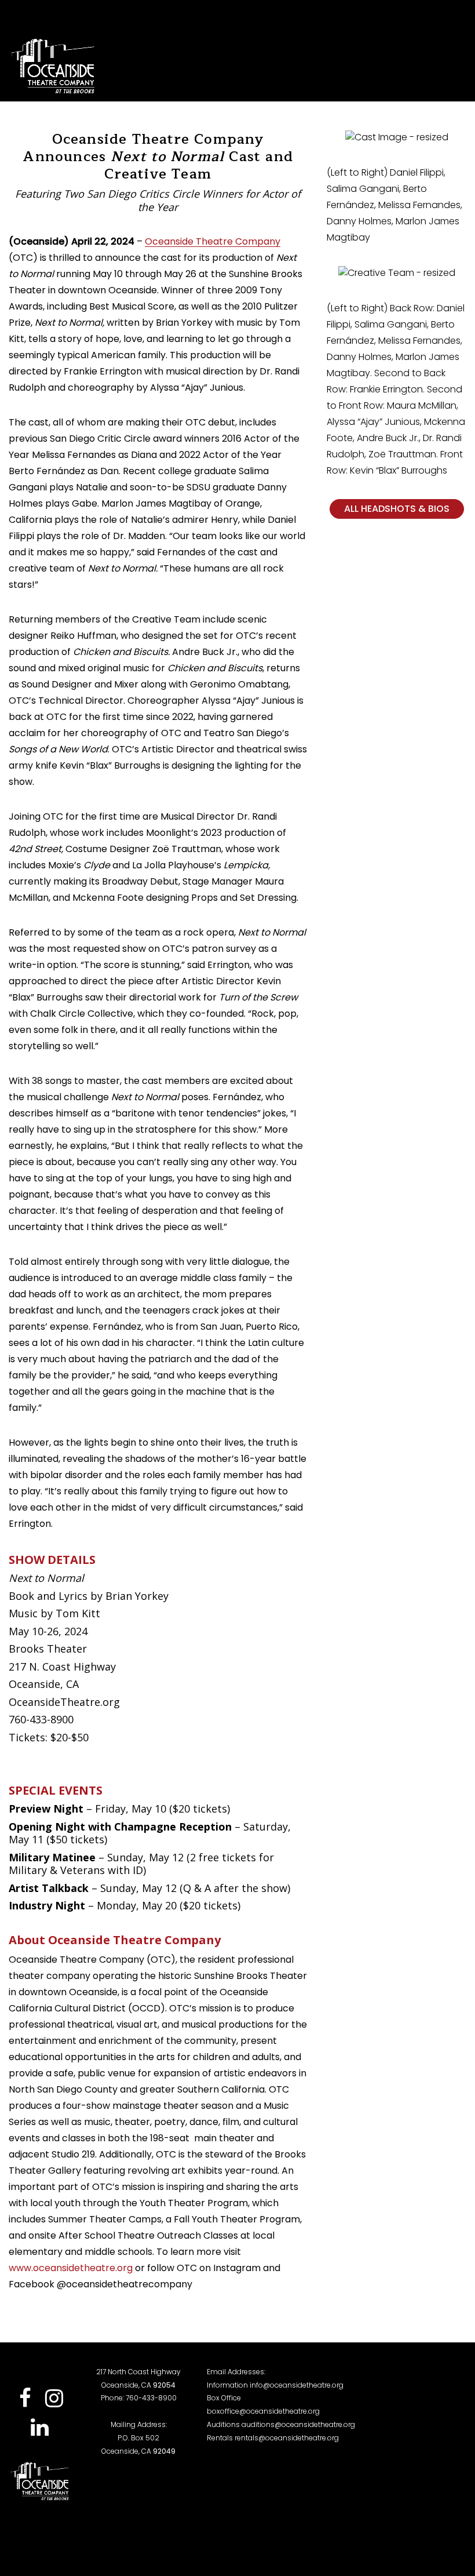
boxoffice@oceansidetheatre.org (263, 2411)
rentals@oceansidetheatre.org (287, 2438)
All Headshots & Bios (397, 509)
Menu (438, 66)
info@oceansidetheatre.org (297, 2385)
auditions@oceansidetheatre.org (298, 2424)
